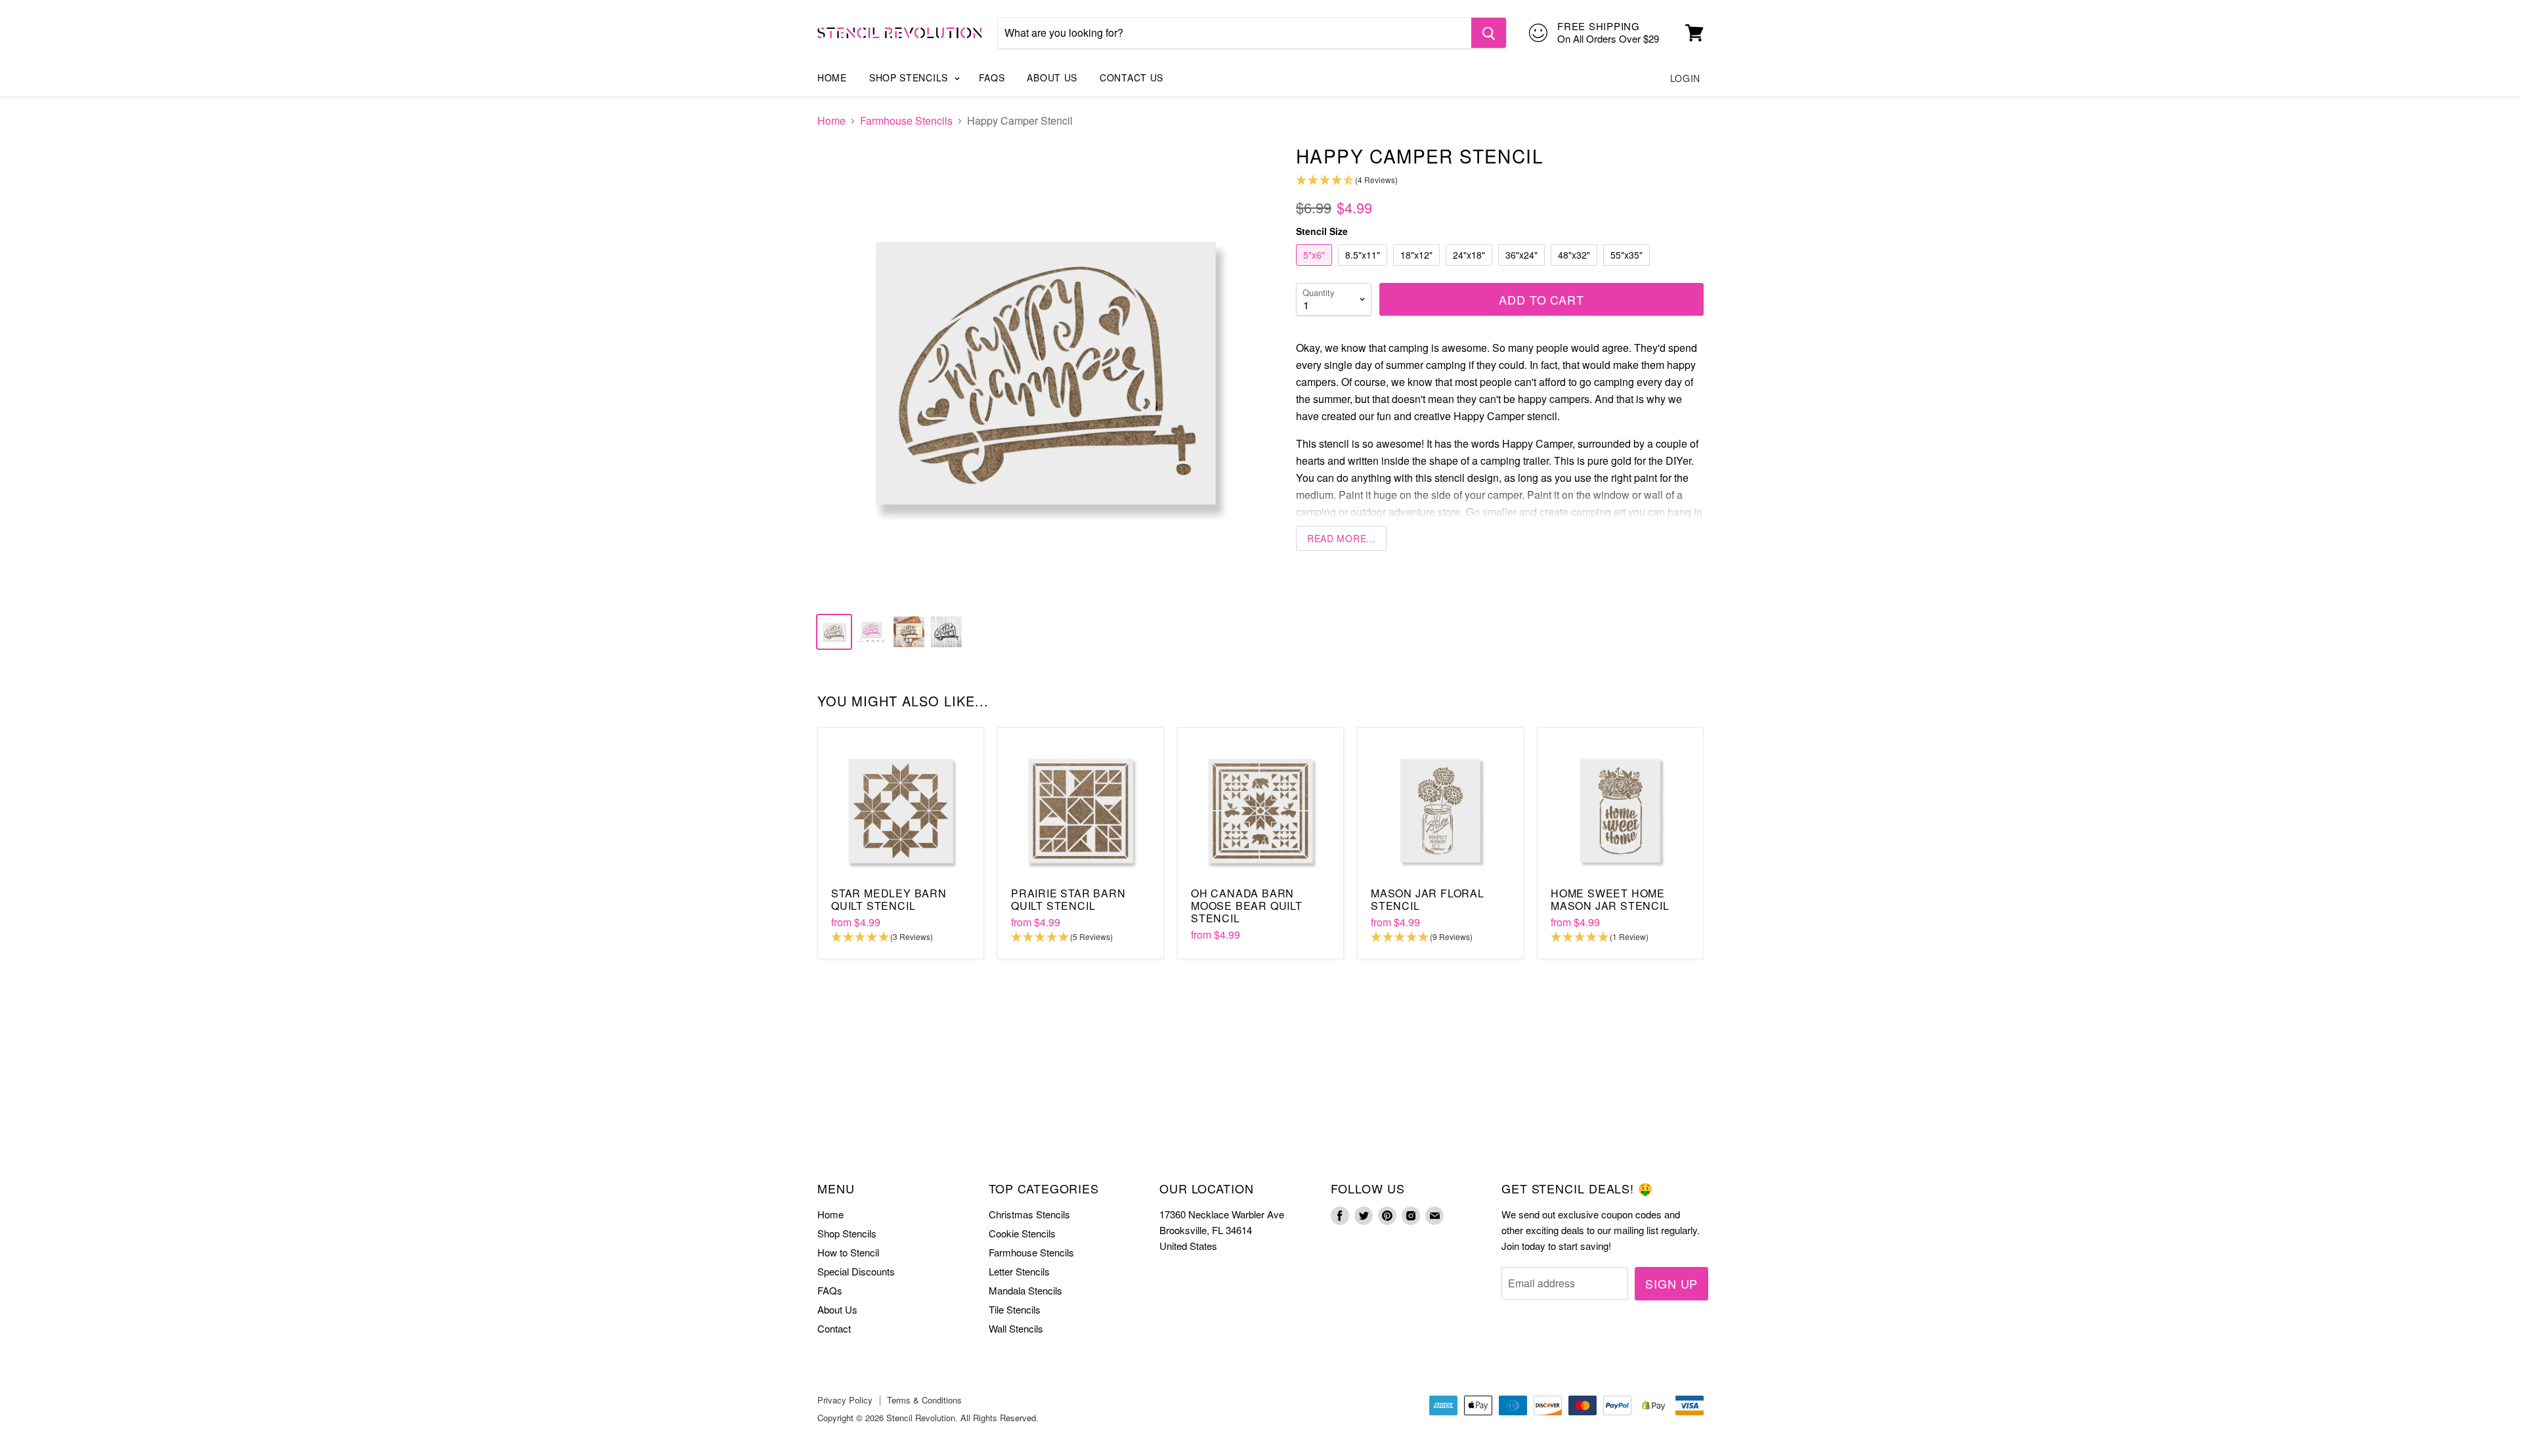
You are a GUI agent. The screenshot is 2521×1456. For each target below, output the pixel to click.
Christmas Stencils (1029, 1214)
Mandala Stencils (1025, 1290)
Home (832, 77)
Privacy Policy (845, 1400)
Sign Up (1671, 1283)
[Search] (1489, 33)
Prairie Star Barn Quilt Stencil (1068, 899)
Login (1686, 78)
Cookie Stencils (1022, 1233)
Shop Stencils (910, 77)
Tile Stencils (1015, 1309)
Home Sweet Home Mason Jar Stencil (1610, 899)
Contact (834, 1328)
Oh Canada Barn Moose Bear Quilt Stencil (1247, 906)
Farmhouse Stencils (906, 121)
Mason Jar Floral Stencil (1428, 899)
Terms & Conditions (924, 1400)
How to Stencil (848, 1252)
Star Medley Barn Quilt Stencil (889, 899)
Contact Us (1131, 77)
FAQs (992, 77)
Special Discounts (856, 1271)
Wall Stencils (1016, 1328)
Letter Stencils (1019, 1271)
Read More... (1341, 538)
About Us (1052, 77)
